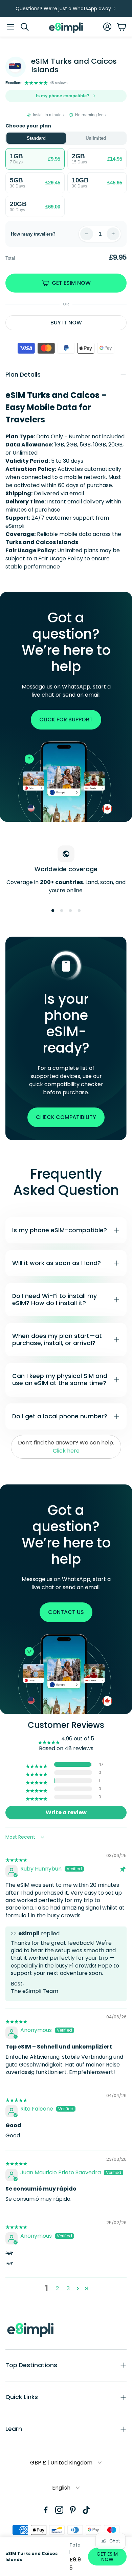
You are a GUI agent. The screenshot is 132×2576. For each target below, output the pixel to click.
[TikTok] (86, 2510)
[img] (16, 1856)
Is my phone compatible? (63, 96)
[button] (10, 27)
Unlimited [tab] (96, 138)
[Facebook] (46, 2510)
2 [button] (57, 2288)
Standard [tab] (36, 138)
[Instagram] (59, 2510)
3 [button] (68, 2288)
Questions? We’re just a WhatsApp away (63, 8)
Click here (66, 1451)
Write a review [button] (66, 1812)
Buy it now (66, 323)
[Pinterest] (73, 2510)
